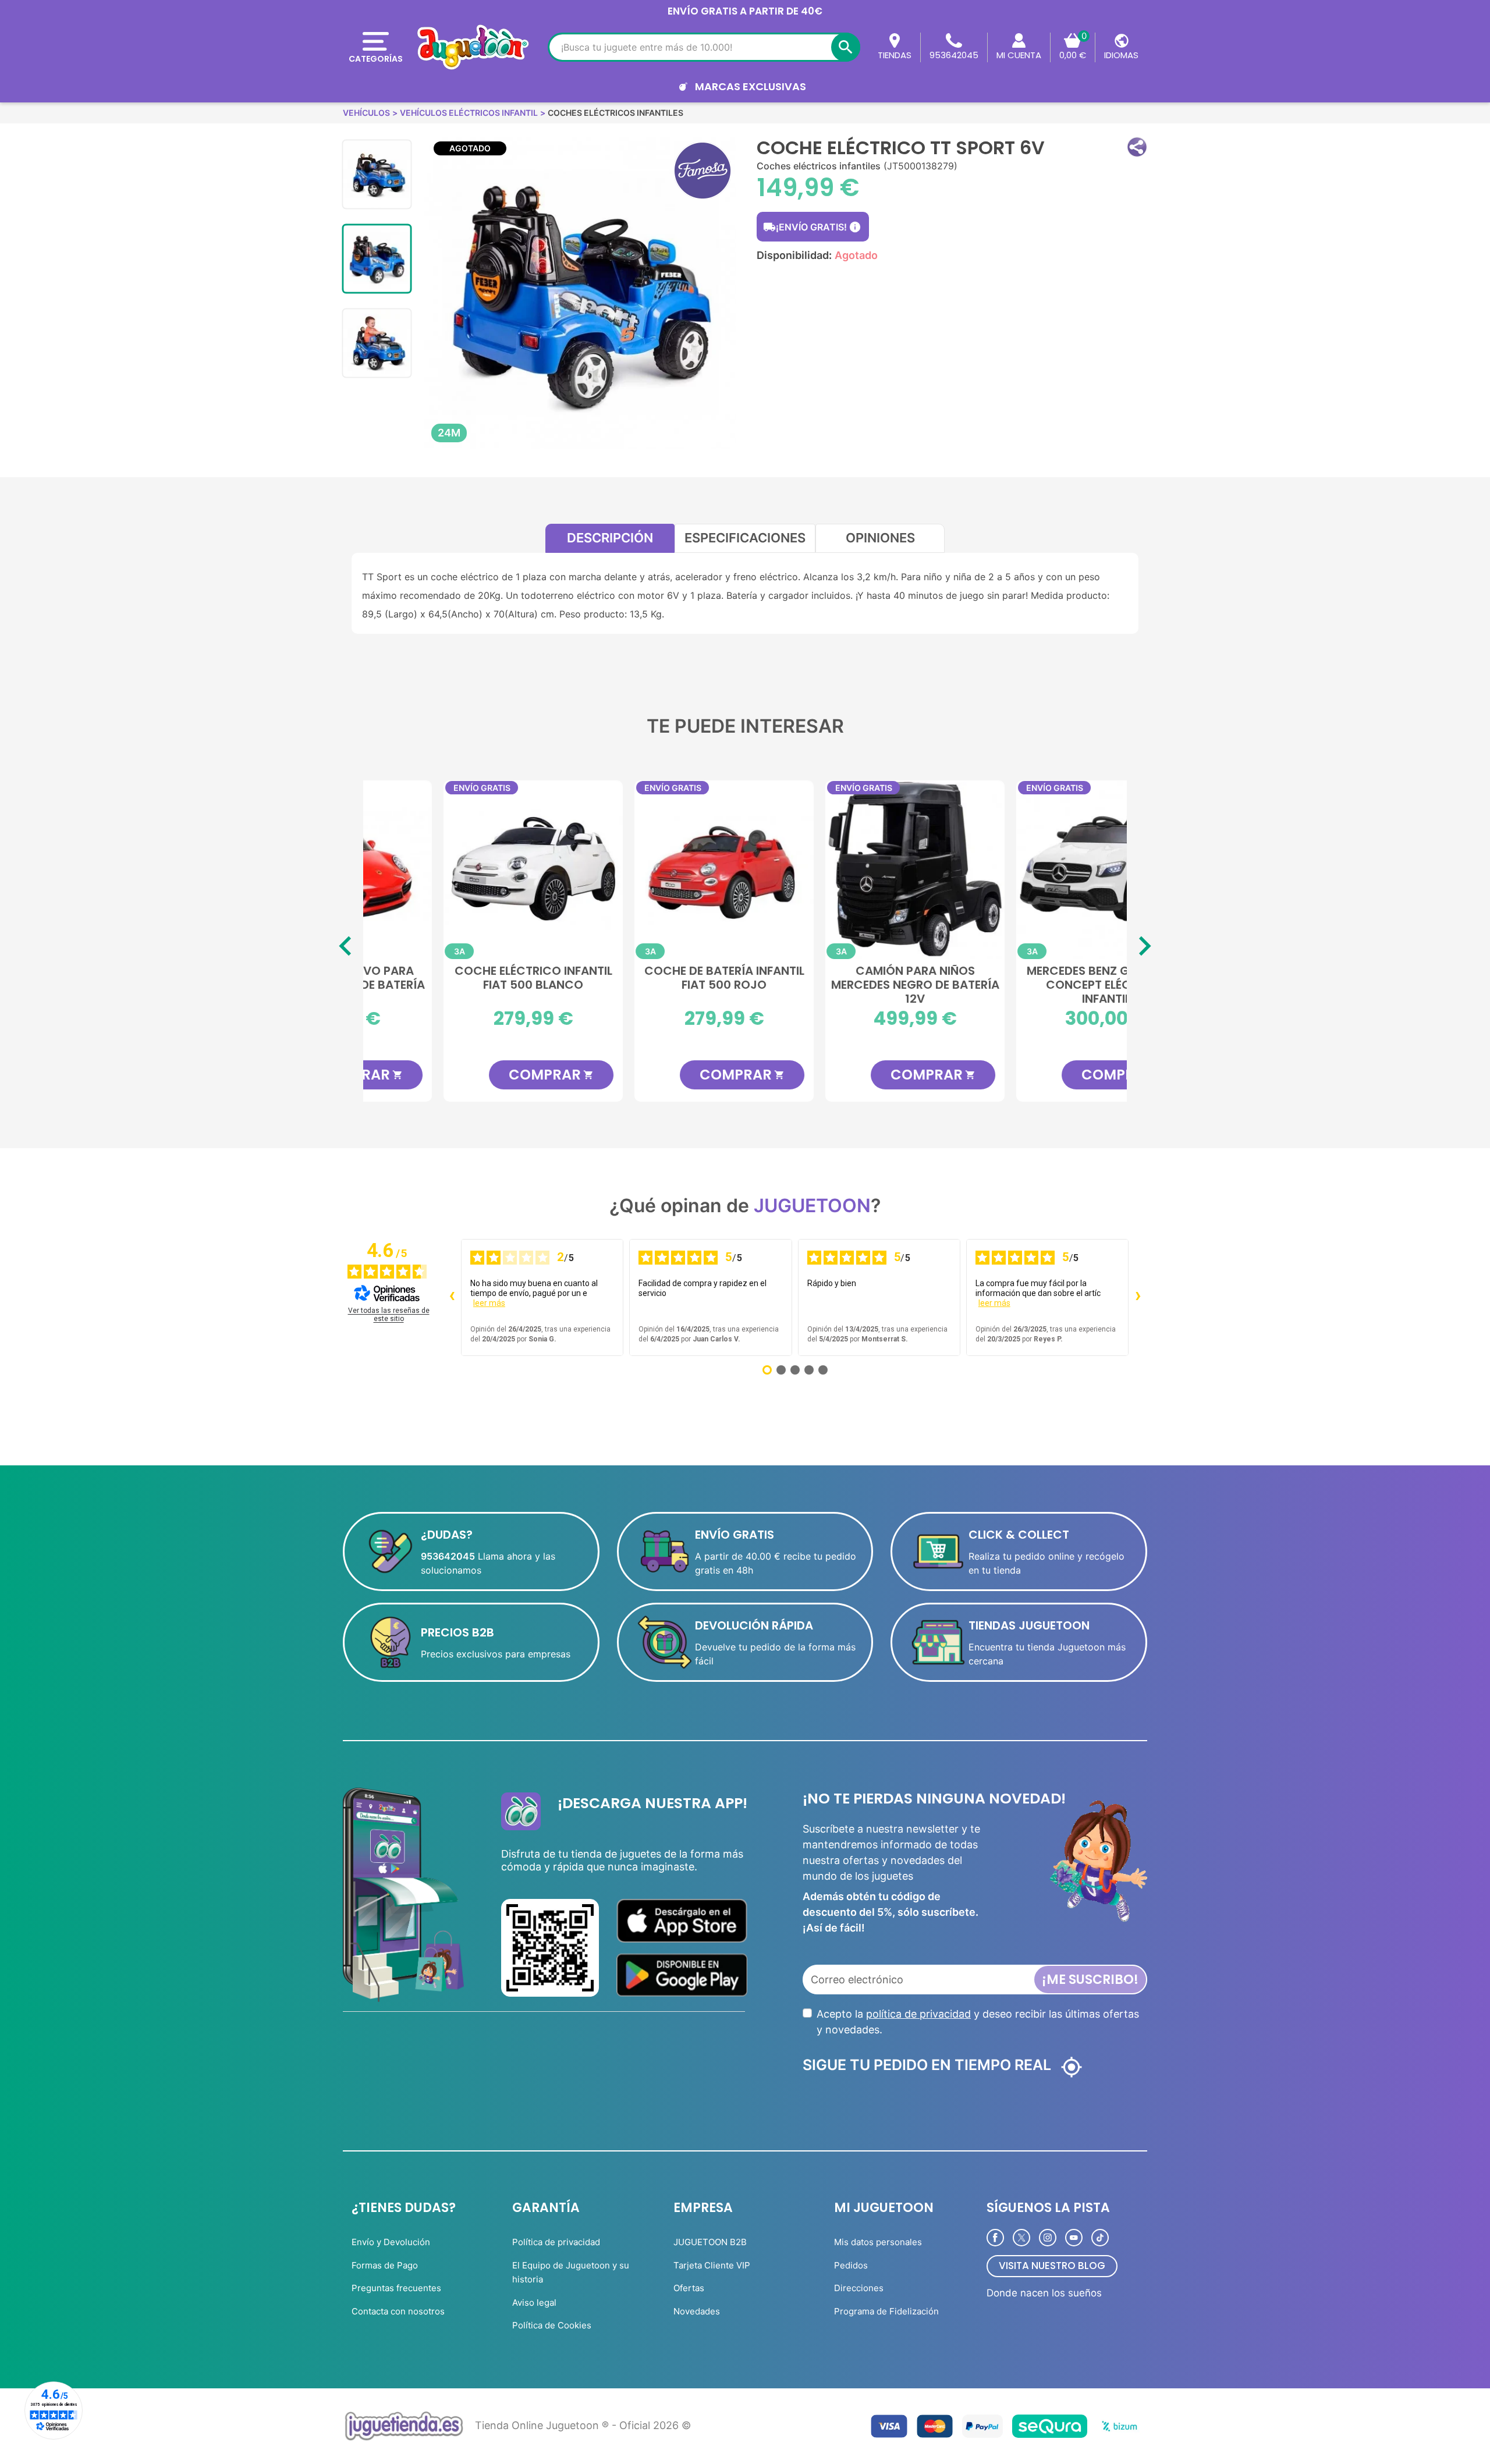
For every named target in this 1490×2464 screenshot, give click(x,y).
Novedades (697, 2311)
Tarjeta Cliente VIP (712, 2265)
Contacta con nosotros (398, 2311)
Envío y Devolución (391, 2242)
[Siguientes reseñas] (1138, 1297)
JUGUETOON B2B (710, 2242)
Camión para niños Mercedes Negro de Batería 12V (1032, 984)
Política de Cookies (552, 2325)
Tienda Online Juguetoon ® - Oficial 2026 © (583, 2425)
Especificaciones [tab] (745, 538)
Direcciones (859, 2288)
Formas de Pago (385, 2265)
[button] (1137, 147)
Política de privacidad (556, 2242)
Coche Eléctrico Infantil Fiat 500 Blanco (650, 978)
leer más (489, 1303)
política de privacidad (918, 2014)
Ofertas (689, 2288)
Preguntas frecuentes (396, 2288)
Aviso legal (534, 2303)
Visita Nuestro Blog (1052, 2266)
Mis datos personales (878, 2242)
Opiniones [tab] (880, 538)
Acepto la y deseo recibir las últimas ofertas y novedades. (978, 2022)
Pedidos (851, 2265)
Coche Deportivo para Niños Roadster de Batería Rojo (459, 984)
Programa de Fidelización (886, 2311)
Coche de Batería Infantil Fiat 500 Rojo (841, 978)
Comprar (477, 1075)
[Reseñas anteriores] (452, 1297)
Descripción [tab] (610, 538)
